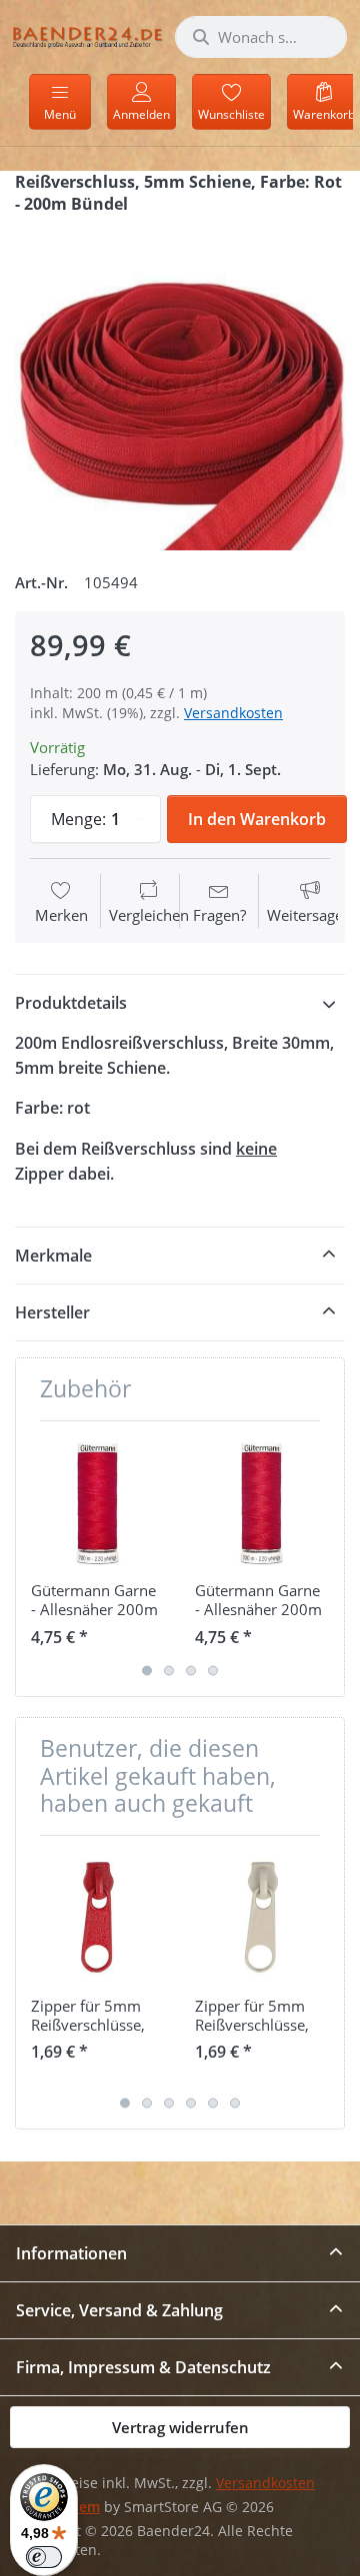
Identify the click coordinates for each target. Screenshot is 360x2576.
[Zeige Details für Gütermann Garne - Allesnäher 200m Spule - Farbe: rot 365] (261, 1503)
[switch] (44, 2557)
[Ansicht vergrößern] (180, 386)
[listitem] (180, 386)
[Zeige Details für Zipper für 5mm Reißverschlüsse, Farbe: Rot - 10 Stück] (97, 1917)
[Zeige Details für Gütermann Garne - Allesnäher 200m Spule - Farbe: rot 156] (97, 1503)
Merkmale (53, 1256)
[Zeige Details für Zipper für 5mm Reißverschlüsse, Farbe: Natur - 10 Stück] (261, 1917)
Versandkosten (233, 713)
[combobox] (261, 37)
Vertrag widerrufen (180, 2427)
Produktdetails (71, 1003)
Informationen (71, 2253)
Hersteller (52, 1312)
